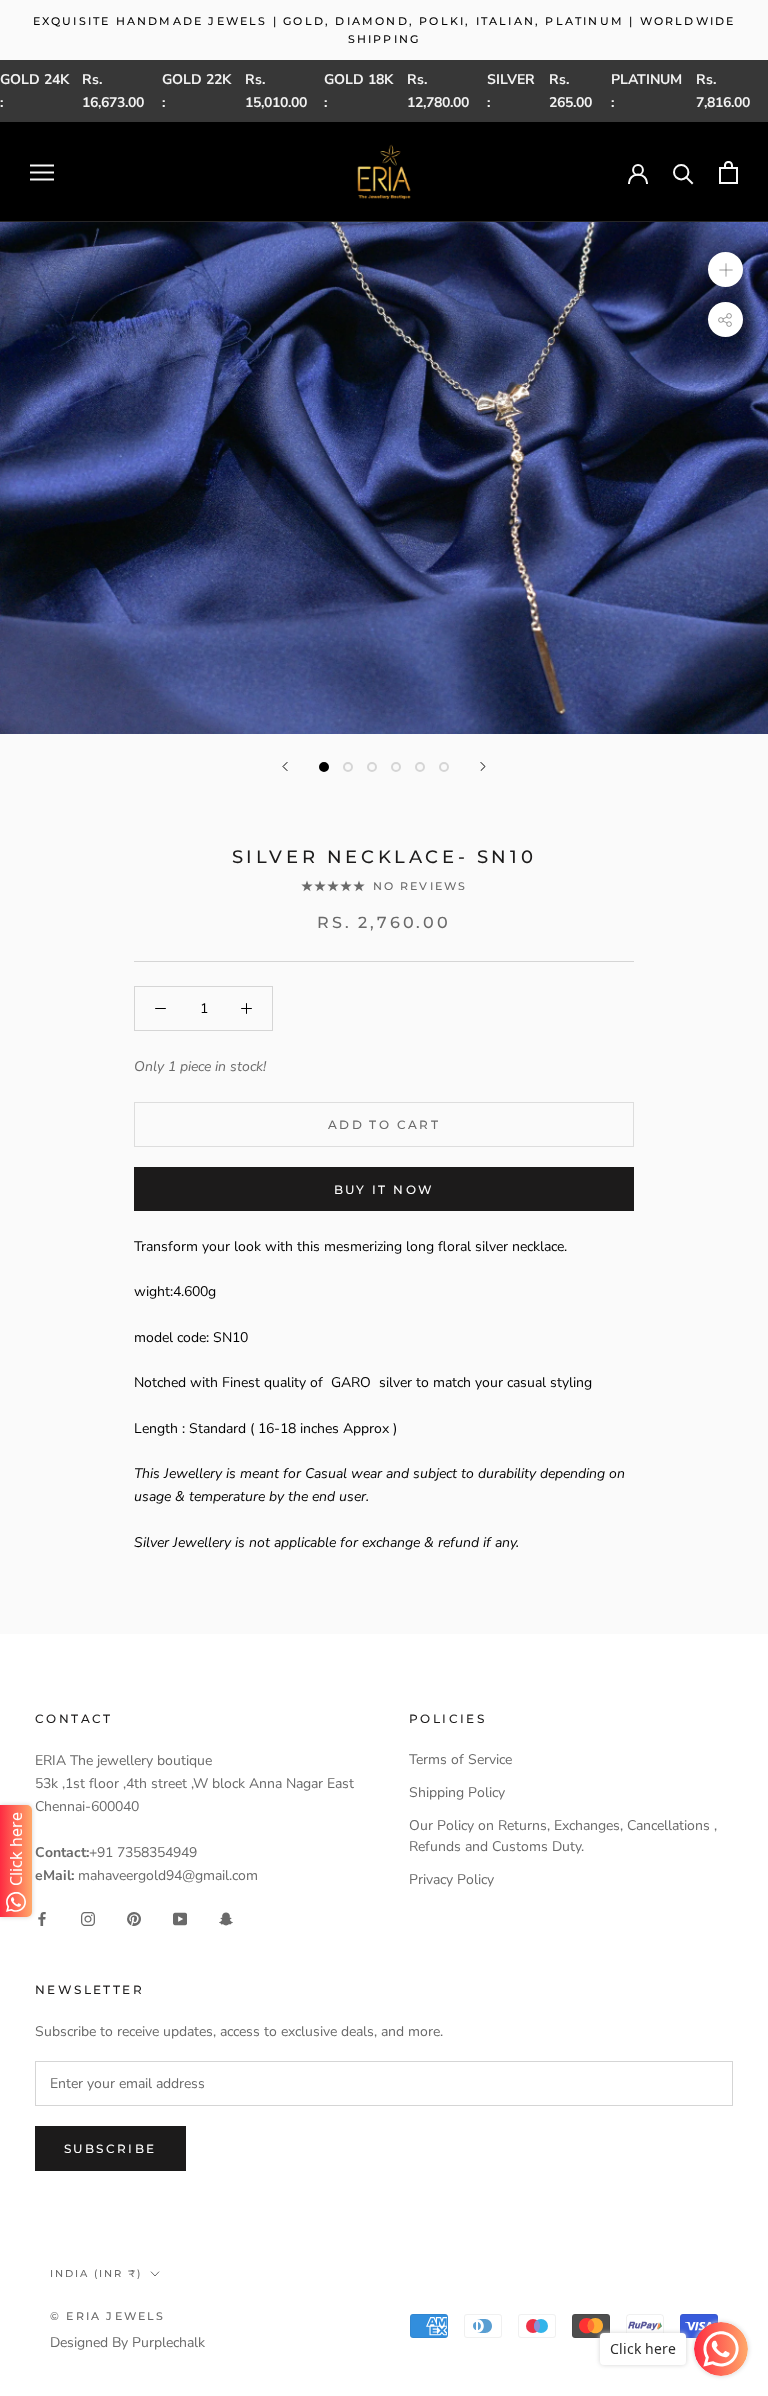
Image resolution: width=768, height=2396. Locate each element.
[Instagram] (88, 1918)
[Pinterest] (134, 1918)
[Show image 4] (396, 767)
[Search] (683, 172)
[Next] (483, 766)
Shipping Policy (457, 1792)
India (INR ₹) (96, 2273)
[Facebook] (42, 1918)
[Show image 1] (324, 767)
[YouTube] (180, 1918)
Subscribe (110, 2148)
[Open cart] (728, 172)
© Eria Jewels (108, 2316)
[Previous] (285, 766)
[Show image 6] (444, 767)
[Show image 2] (348, 767)
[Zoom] (725, 269)
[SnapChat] (226, 1918)
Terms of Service (460, 1759)
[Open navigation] (42, 172)
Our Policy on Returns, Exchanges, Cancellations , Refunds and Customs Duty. (563, 1836)
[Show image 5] (420, 767)
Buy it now (384, 1189)
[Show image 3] (372, 767)
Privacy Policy (451, 1879)
